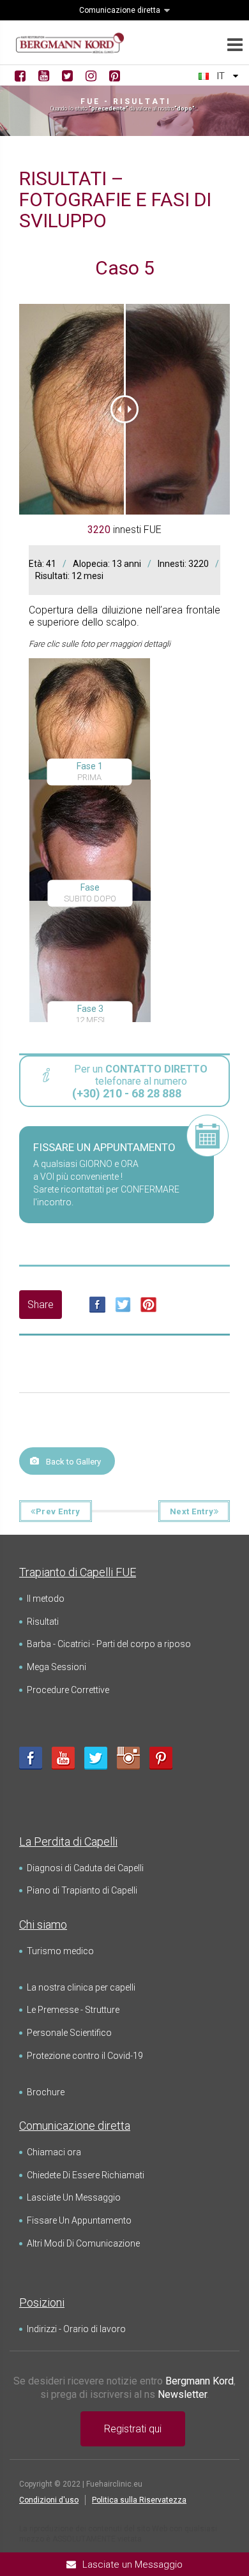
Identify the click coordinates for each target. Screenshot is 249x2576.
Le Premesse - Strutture (73, 2010)
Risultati (43, 1622)
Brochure (46, 2092)
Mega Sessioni (57, 1667)
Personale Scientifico (69, 2033)
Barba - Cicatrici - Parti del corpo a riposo (109, 1644)
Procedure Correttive (68, 1690)
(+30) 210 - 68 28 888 (127, 1093)
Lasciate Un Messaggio (74, 2197)
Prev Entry (58, 1511)
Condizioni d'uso (49, 2500)
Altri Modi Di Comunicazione (83, 2243)
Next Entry (192, 1511)
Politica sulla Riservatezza (139, 2500)
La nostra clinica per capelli (81, 1987)
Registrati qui (133, 2429)
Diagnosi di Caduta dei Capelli (85, 1868)
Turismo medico (60, 1951)
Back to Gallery (73, 1462)
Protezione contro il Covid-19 (85, 2056)
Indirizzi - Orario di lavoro (76, 2329)
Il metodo (46, 1599)
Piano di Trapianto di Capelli (82, 1890)
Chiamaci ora (54, 2152)
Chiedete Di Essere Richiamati (86, 2175)
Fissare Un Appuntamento (79, 2220)
